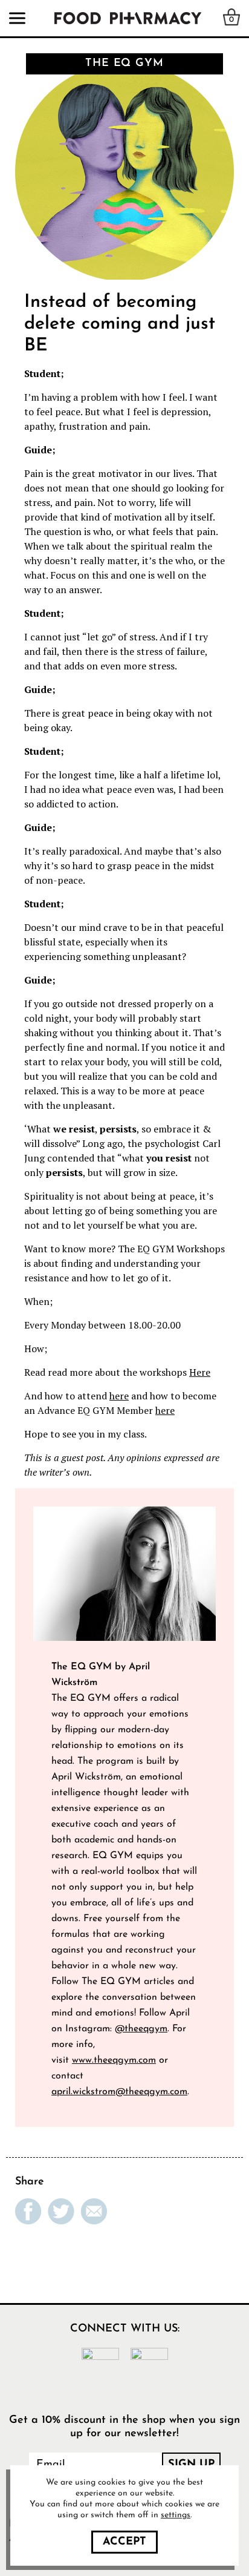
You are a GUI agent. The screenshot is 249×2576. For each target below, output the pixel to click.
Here (200, 1372)
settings (176, 2515)
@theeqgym (141, 2029)
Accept (124, 2542)
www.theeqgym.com (114, 2060)
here (119, 1396)
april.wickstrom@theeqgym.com (119, 2092)
